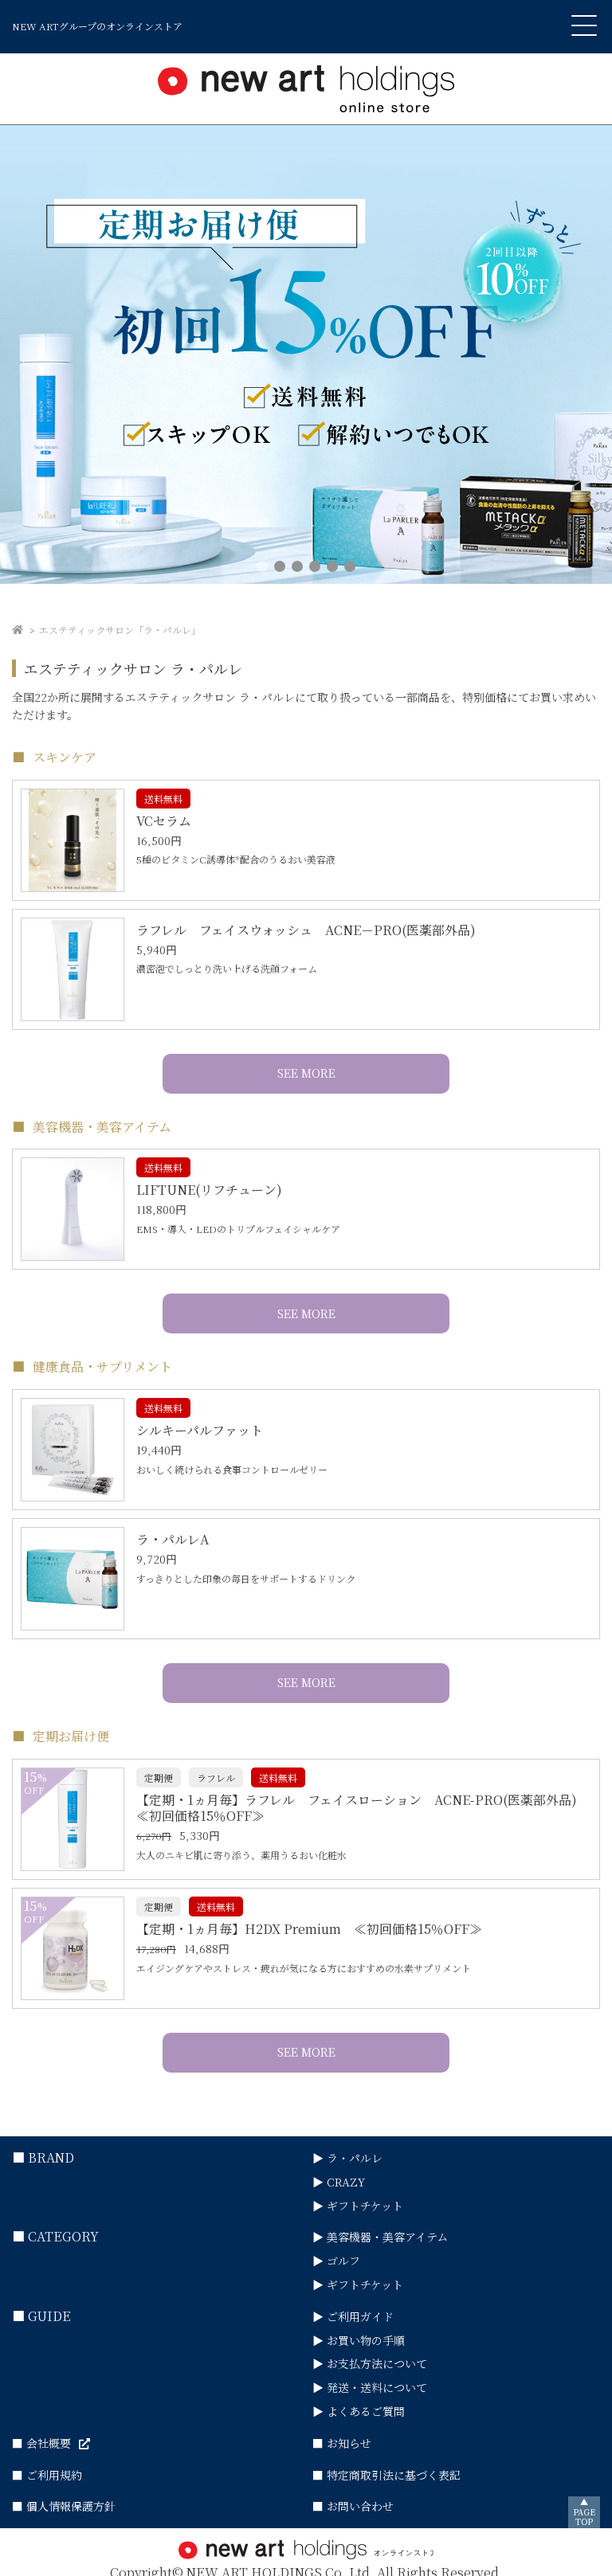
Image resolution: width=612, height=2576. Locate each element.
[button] (262, 566)
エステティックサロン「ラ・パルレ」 (120, 630)
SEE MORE (306, 1073)
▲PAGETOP (584, 2512)
